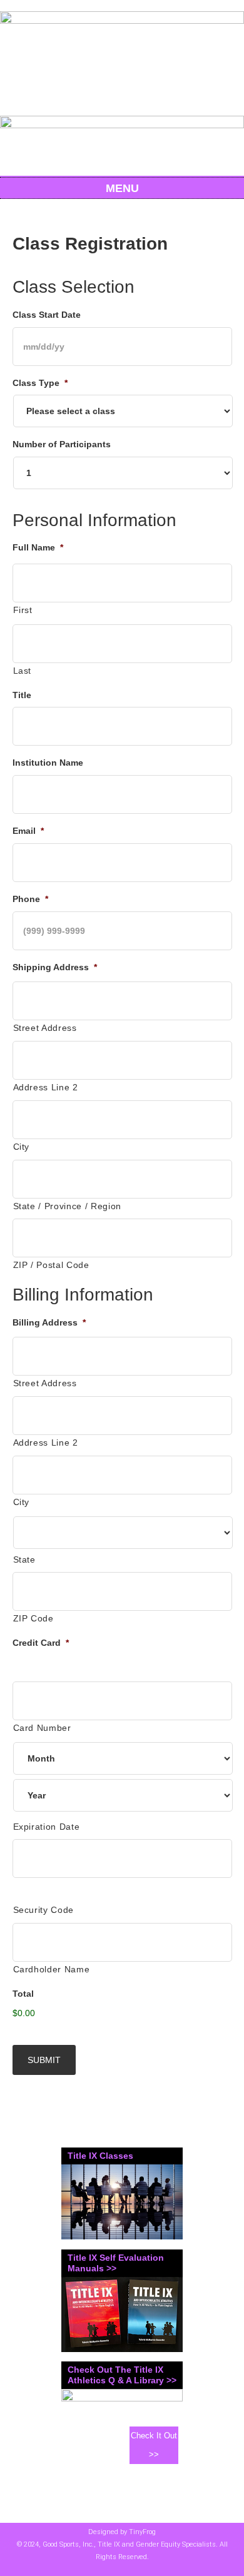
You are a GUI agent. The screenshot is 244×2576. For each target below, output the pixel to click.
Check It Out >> (154, 2445)
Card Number (42, 1728)
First (23, 610)
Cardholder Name (52, 1969)
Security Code (44, 1910)
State (24, 1559)
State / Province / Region (68, 1206)
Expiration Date (47, 1827)
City (22, 1147)
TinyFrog (142, 2532)
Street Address (45, 1028)
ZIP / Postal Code (51, 1265)
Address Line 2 (46, 1087)
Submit (44, 2060)
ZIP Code (33, 1618)
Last (23, 671)
